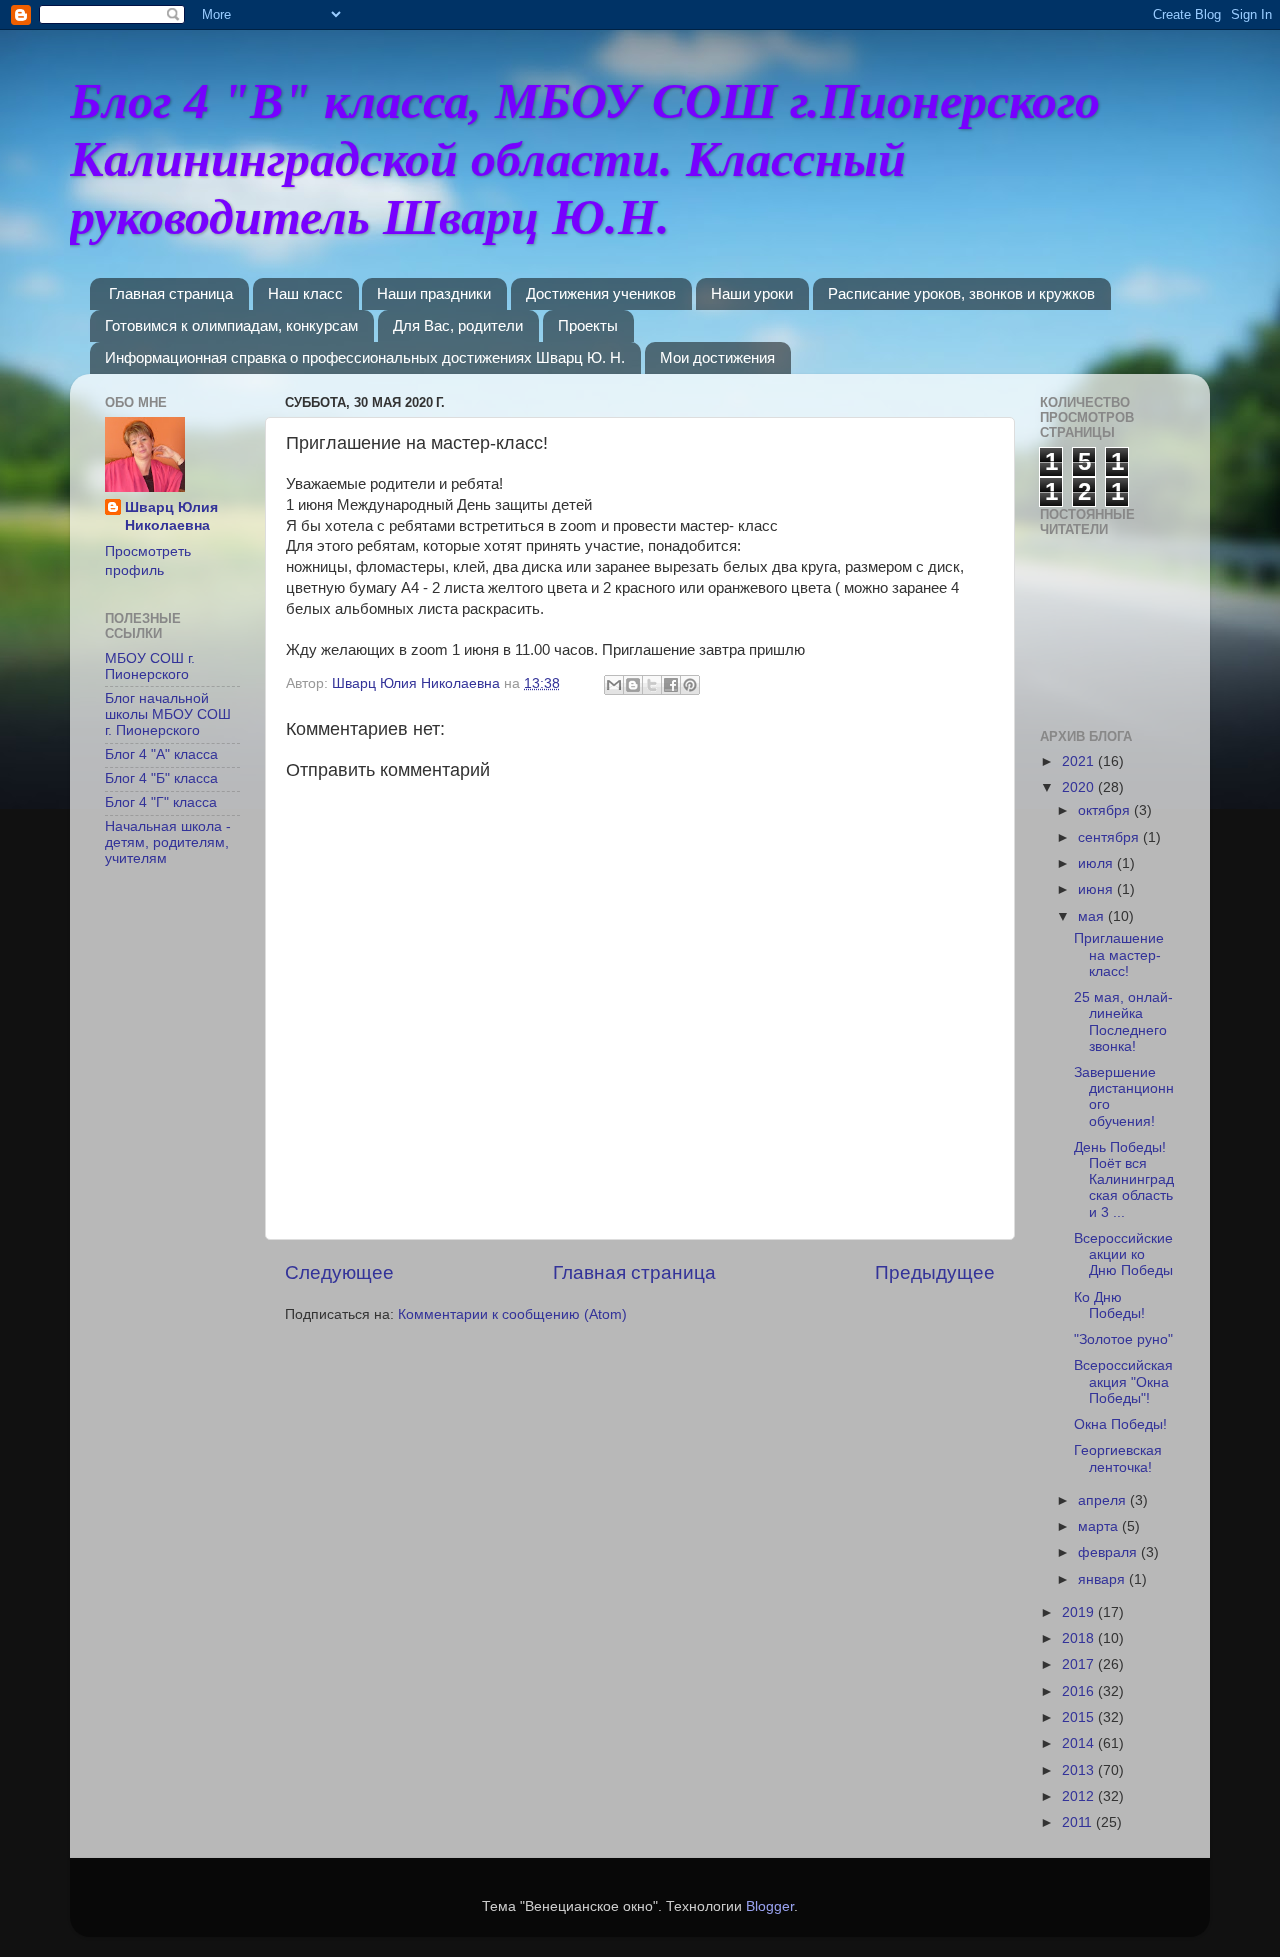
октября (1106, 810)
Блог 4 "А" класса (161, 754)
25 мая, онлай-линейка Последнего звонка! (1123, 1022)
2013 (1080, 1770)
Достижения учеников (601, 293)
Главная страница (171, 293)
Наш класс (305, 293)
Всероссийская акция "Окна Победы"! (1123, 1381)
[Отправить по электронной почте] (614, 685)
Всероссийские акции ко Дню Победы (1123, 1254)
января (1103, 1579)
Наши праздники (434, 293)
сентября (1110, 837)
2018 (1080, 1638)
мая (1093, 916)
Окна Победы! (1120, 1424)
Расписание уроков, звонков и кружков (961, 293)
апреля (1104, 1500)
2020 (1080, 787)
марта (1100, 1526)
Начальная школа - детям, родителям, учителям (168, 842)
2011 (1079, 1822)
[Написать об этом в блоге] (633, 685)
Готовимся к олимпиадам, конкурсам (231, 325)
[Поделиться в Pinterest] (690, 685)
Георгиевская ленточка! (1118, 1458)
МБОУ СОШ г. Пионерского (150, 666)
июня (1097, 889)
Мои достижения (717, 357)
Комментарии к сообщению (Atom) (512, 1314)
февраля (1109, 1552)
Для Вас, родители (458, 325)
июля (1097, 863)
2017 (1080, 1664)
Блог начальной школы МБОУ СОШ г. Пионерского (168, 714)
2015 (1080, 1717)
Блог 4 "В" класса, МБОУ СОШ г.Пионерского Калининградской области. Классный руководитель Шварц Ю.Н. (585, 159)
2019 (1080, 1612)
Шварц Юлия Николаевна (171, 517)
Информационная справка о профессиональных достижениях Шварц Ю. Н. (365, 357)
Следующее (339, 1272)
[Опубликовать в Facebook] (671, 685)
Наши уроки (752, 293)
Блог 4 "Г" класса (161, 802)
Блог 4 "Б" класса (161, 778)
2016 (1080, 1691)
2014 (1080, 1743)
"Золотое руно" (1123, 1339)
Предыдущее (935, 1272)
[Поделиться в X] (652, 685)
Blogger (770, 1906)
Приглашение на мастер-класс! (1119, 954)
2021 (1080, 761)
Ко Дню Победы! (1109, 1305)
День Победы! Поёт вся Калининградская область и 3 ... (1124, 1180)
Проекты (588, 325)
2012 (1080, 1796)
